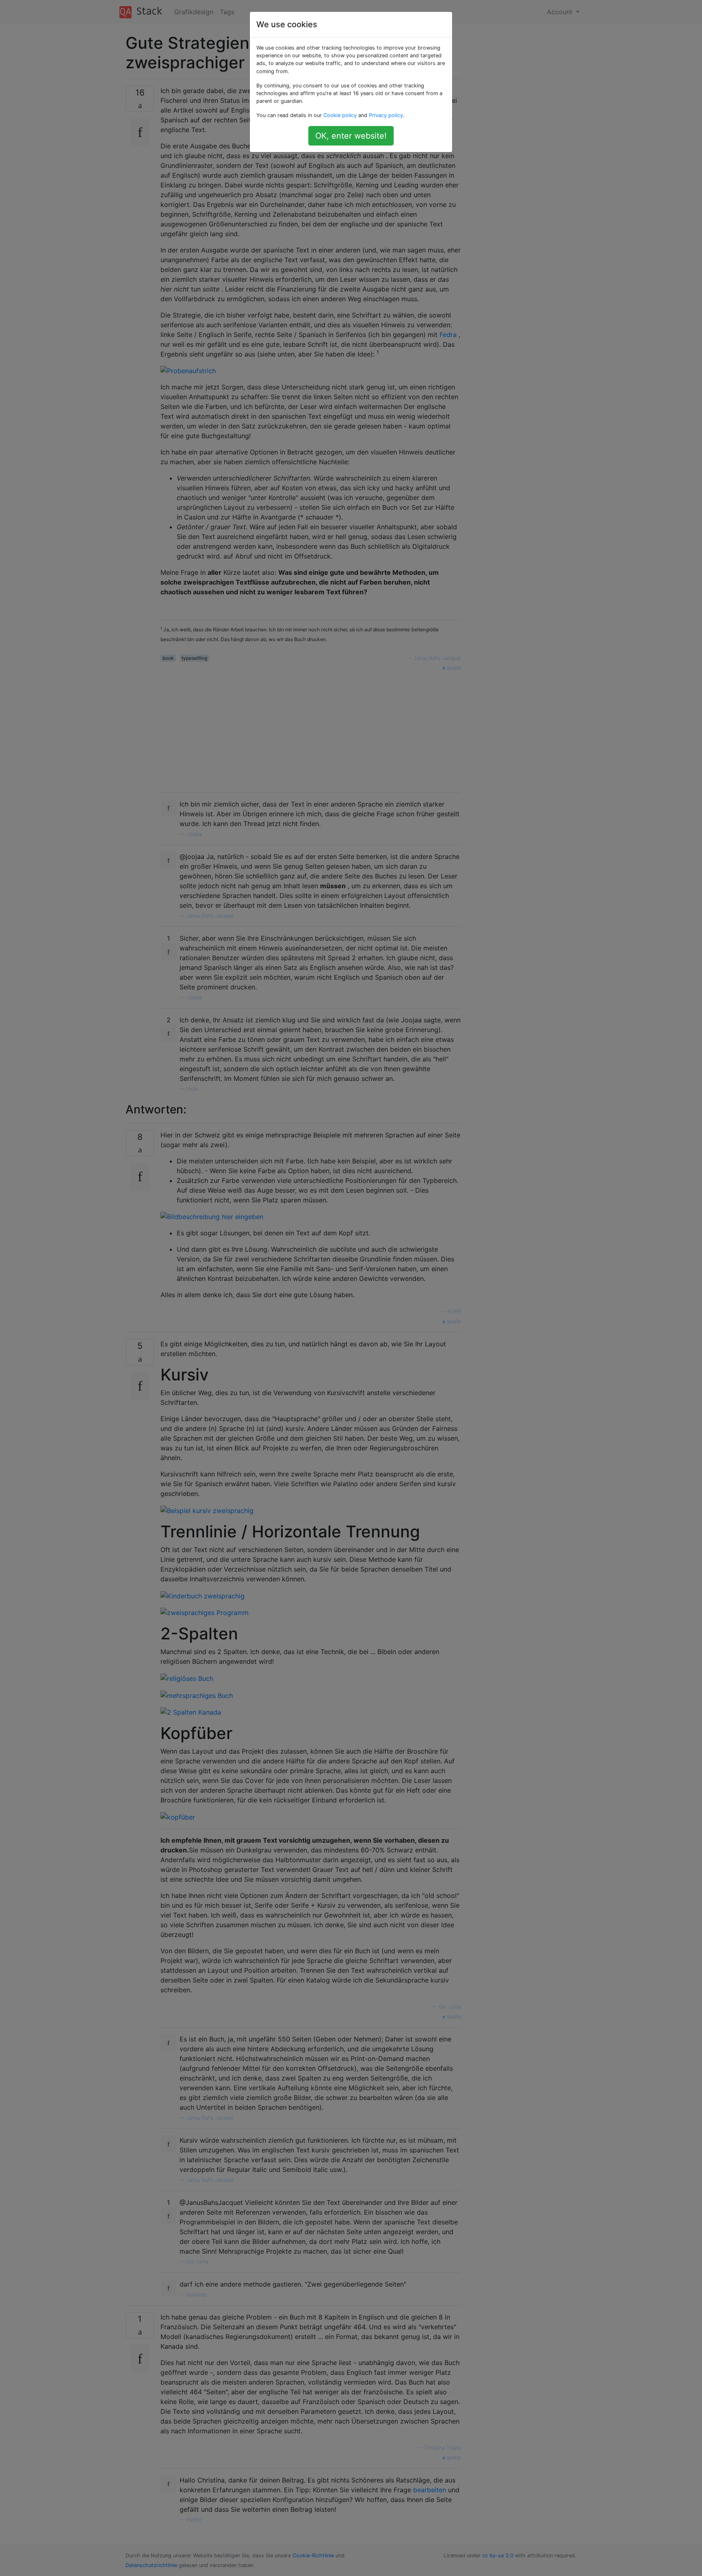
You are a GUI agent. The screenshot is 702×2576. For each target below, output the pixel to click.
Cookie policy (340, 115)
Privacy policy (386, 115)
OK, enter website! (351, 136)
